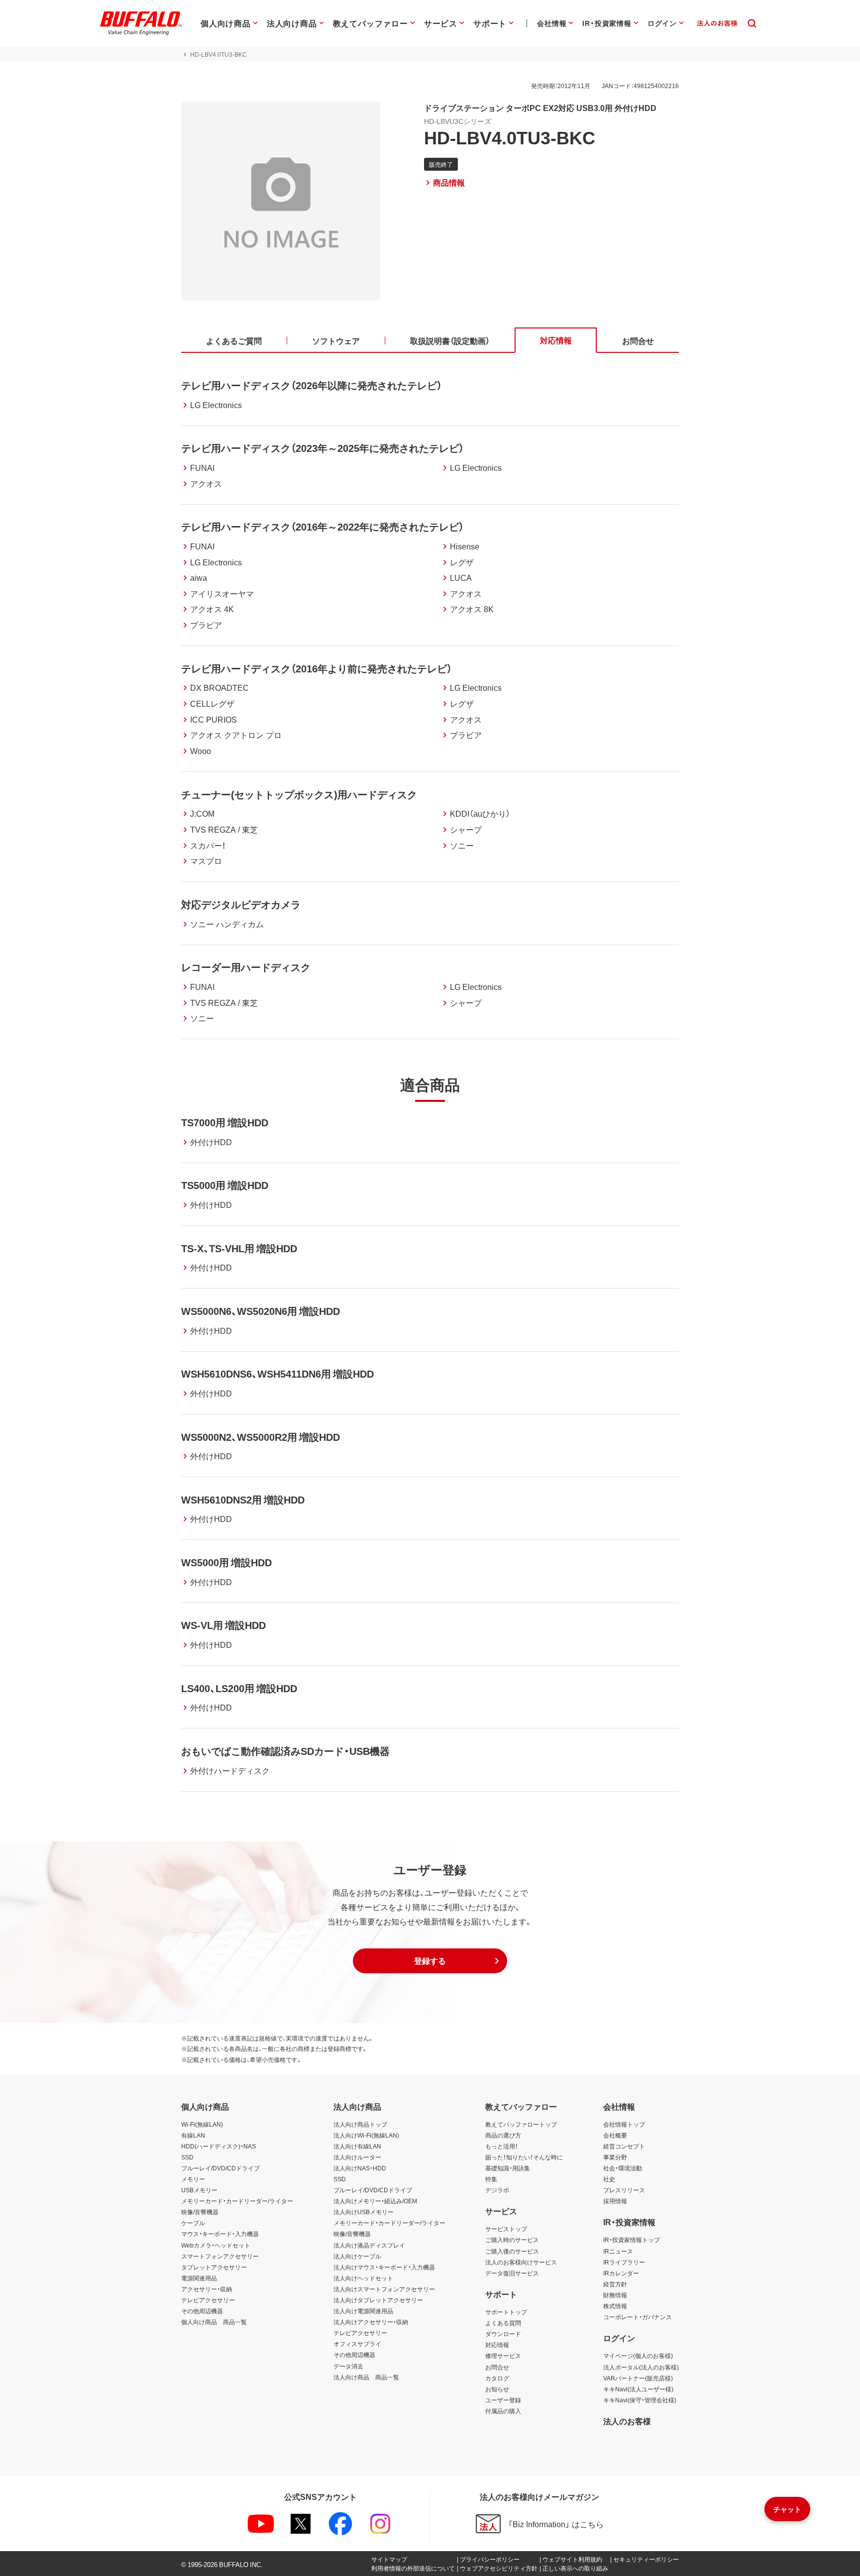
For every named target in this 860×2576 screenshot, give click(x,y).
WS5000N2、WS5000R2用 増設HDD (261, 1437)
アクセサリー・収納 (207, 2289)
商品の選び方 (503, 2135)
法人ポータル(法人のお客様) (641, 2367)
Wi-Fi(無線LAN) (202, 2124)
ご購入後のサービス (512, 2251)
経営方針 (615, 2284)
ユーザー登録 (503, 2400)
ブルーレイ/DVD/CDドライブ (220, 2168)
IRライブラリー (624, 2262)
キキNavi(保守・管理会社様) (640, 2400)
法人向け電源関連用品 (363, 2311)
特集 (491, 2179)
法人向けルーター (357, 2157)
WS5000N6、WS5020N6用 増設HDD (261, 1311)
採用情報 (615, 2201)
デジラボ (497, 2190)
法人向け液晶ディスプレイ (369, 2245)
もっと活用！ (502, 2146)
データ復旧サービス (512, 2273)
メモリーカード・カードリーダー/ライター (237, 2201)
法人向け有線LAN (357, 2146)
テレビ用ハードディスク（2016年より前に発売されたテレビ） (317, 668)
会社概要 (615, 2135)
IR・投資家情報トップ (632, 2240)
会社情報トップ (624, 2124)
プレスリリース (624, 2190)
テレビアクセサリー (208, 2300)
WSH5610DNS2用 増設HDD (243, 1499)
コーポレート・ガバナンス (638, 2317)
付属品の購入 (503, 2411)
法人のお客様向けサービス (521, 2262)
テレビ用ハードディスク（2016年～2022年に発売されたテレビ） (322, 526)
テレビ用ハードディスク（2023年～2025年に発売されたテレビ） (322, 448)
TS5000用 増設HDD (225, 1185)
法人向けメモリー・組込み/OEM (375, 2201)
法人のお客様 (627, 2421)
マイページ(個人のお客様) (638, 2356)
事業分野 (615, 2157)
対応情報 (497, 2345)
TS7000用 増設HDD (225, 1122)
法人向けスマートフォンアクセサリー (384, 2289)
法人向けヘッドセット (363, 2278)
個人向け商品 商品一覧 (214, 2322)
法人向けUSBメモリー (364, 2212)
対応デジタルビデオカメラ (241, 904)
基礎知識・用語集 (508, 2168)
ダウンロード (503, 2334)
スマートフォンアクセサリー (220, 2256)
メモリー (193, 2179)
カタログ (497, 2378)
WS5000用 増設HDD (226, 1562)
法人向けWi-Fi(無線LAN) (366, 2135)
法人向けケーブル (357, 2256)
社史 (609, 2179)
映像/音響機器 (200, 2212)
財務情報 (615, 2295)
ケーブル (193, 2223)
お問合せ (497, 2367)
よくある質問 (503, 2323)
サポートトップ (506, 2312)
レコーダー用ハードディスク (246, 967)
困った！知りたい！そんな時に (524, 2157)
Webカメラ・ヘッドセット (216, 2245)
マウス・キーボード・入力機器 (220, 2234)
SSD (187, 2157)
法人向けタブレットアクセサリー (378, 2300)
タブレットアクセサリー (214, 2267)
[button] (430, 1961)
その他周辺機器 (202, 2311)
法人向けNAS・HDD (360, 2168)
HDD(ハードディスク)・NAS (218, 2146)
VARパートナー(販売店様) (638, 2378)
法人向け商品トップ (360, 2124)
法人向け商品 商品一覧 (366, 2377)
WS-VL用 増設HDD (223, 1625)
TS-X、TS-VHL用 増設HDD (239, 1248)
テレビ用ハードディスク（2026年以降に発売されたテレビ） (312, 385)
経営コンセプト (624, 2146)
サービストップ (506, 2229)
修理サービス (503, 2356)
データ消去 (348, 2366)
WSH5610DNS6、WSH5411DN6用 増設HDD (277, 1373)
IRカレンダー (621, 2273)
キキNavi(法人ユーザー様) (638, 2389)
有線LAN (193, 2135)
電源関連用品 (199, 2278)
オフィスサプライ (357, 2344)
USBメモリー (199, 2190)
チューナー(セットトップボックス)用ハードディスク (299, 794)
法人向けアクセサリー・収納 (371, 2322)
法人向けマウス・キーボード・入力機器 (384, 2267)
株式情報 (615, 2306)
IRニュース (618, 2251)
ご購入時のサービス (512, 2240)
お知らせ (497, 2389)
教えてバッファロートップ (521, 2124)
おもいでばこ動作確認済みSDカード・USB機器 (285, 1751)
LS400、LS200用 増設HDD (239, 1688)
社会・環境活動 (623, 2168)
